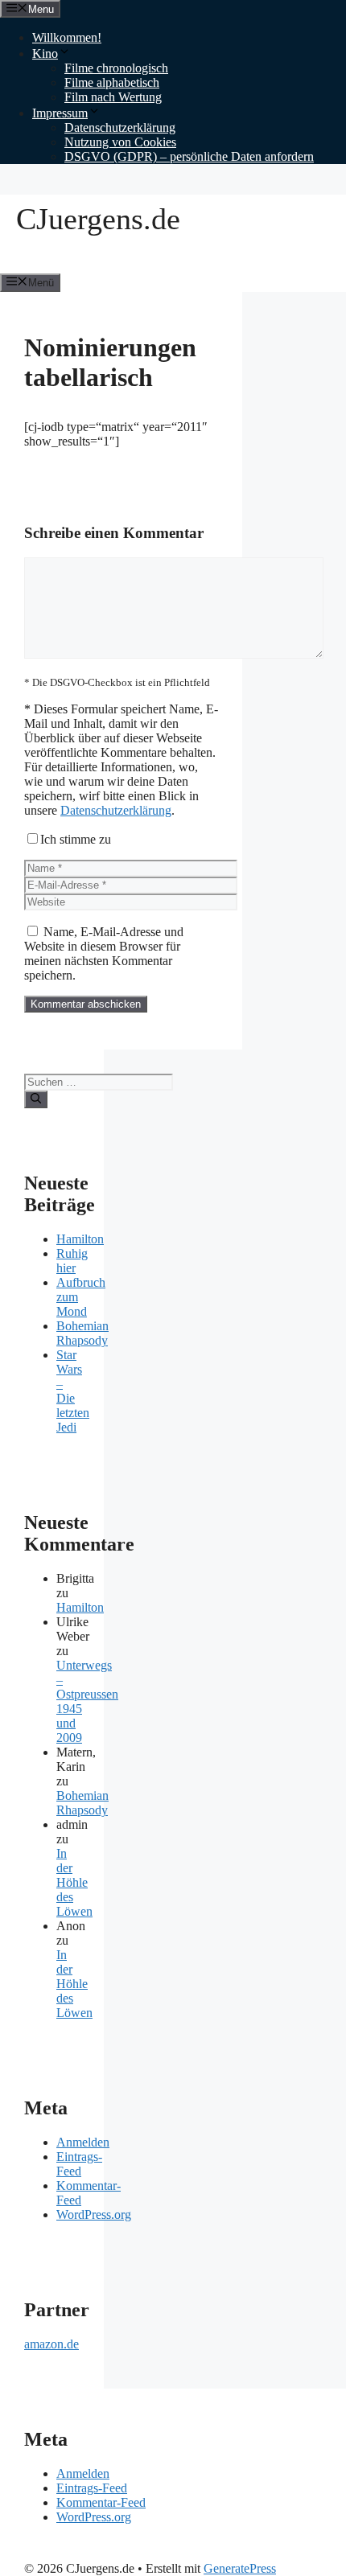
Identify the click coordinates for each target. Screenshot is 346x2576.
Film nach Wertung (113, 97)
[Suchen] (36, 1099)
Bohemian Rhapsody (82, 1333)
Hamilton (80, 1239)
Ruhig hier (72, 1261)
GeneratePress (240, 2568)
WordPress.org (94, 2214)
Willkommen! (67, 37)
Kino (45, 53)
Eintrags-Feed (79, 2164)
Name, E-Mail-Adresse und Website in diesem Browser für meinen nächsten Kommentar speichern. (104, 953)
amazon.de (51, 2344)
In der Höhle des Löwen (74, 1882)
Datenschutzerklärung (120, 127)
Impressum (60, 113)
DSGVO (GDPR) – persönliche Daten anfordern (189, 156)
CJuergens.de (98, 219)
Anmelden (83, 2142)
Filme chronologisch (116, 68)
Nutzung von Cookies (120, 142)
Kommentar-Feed (101, 2502)
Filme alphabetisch (112, 82)
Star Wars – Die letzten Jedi (73, 1391)
